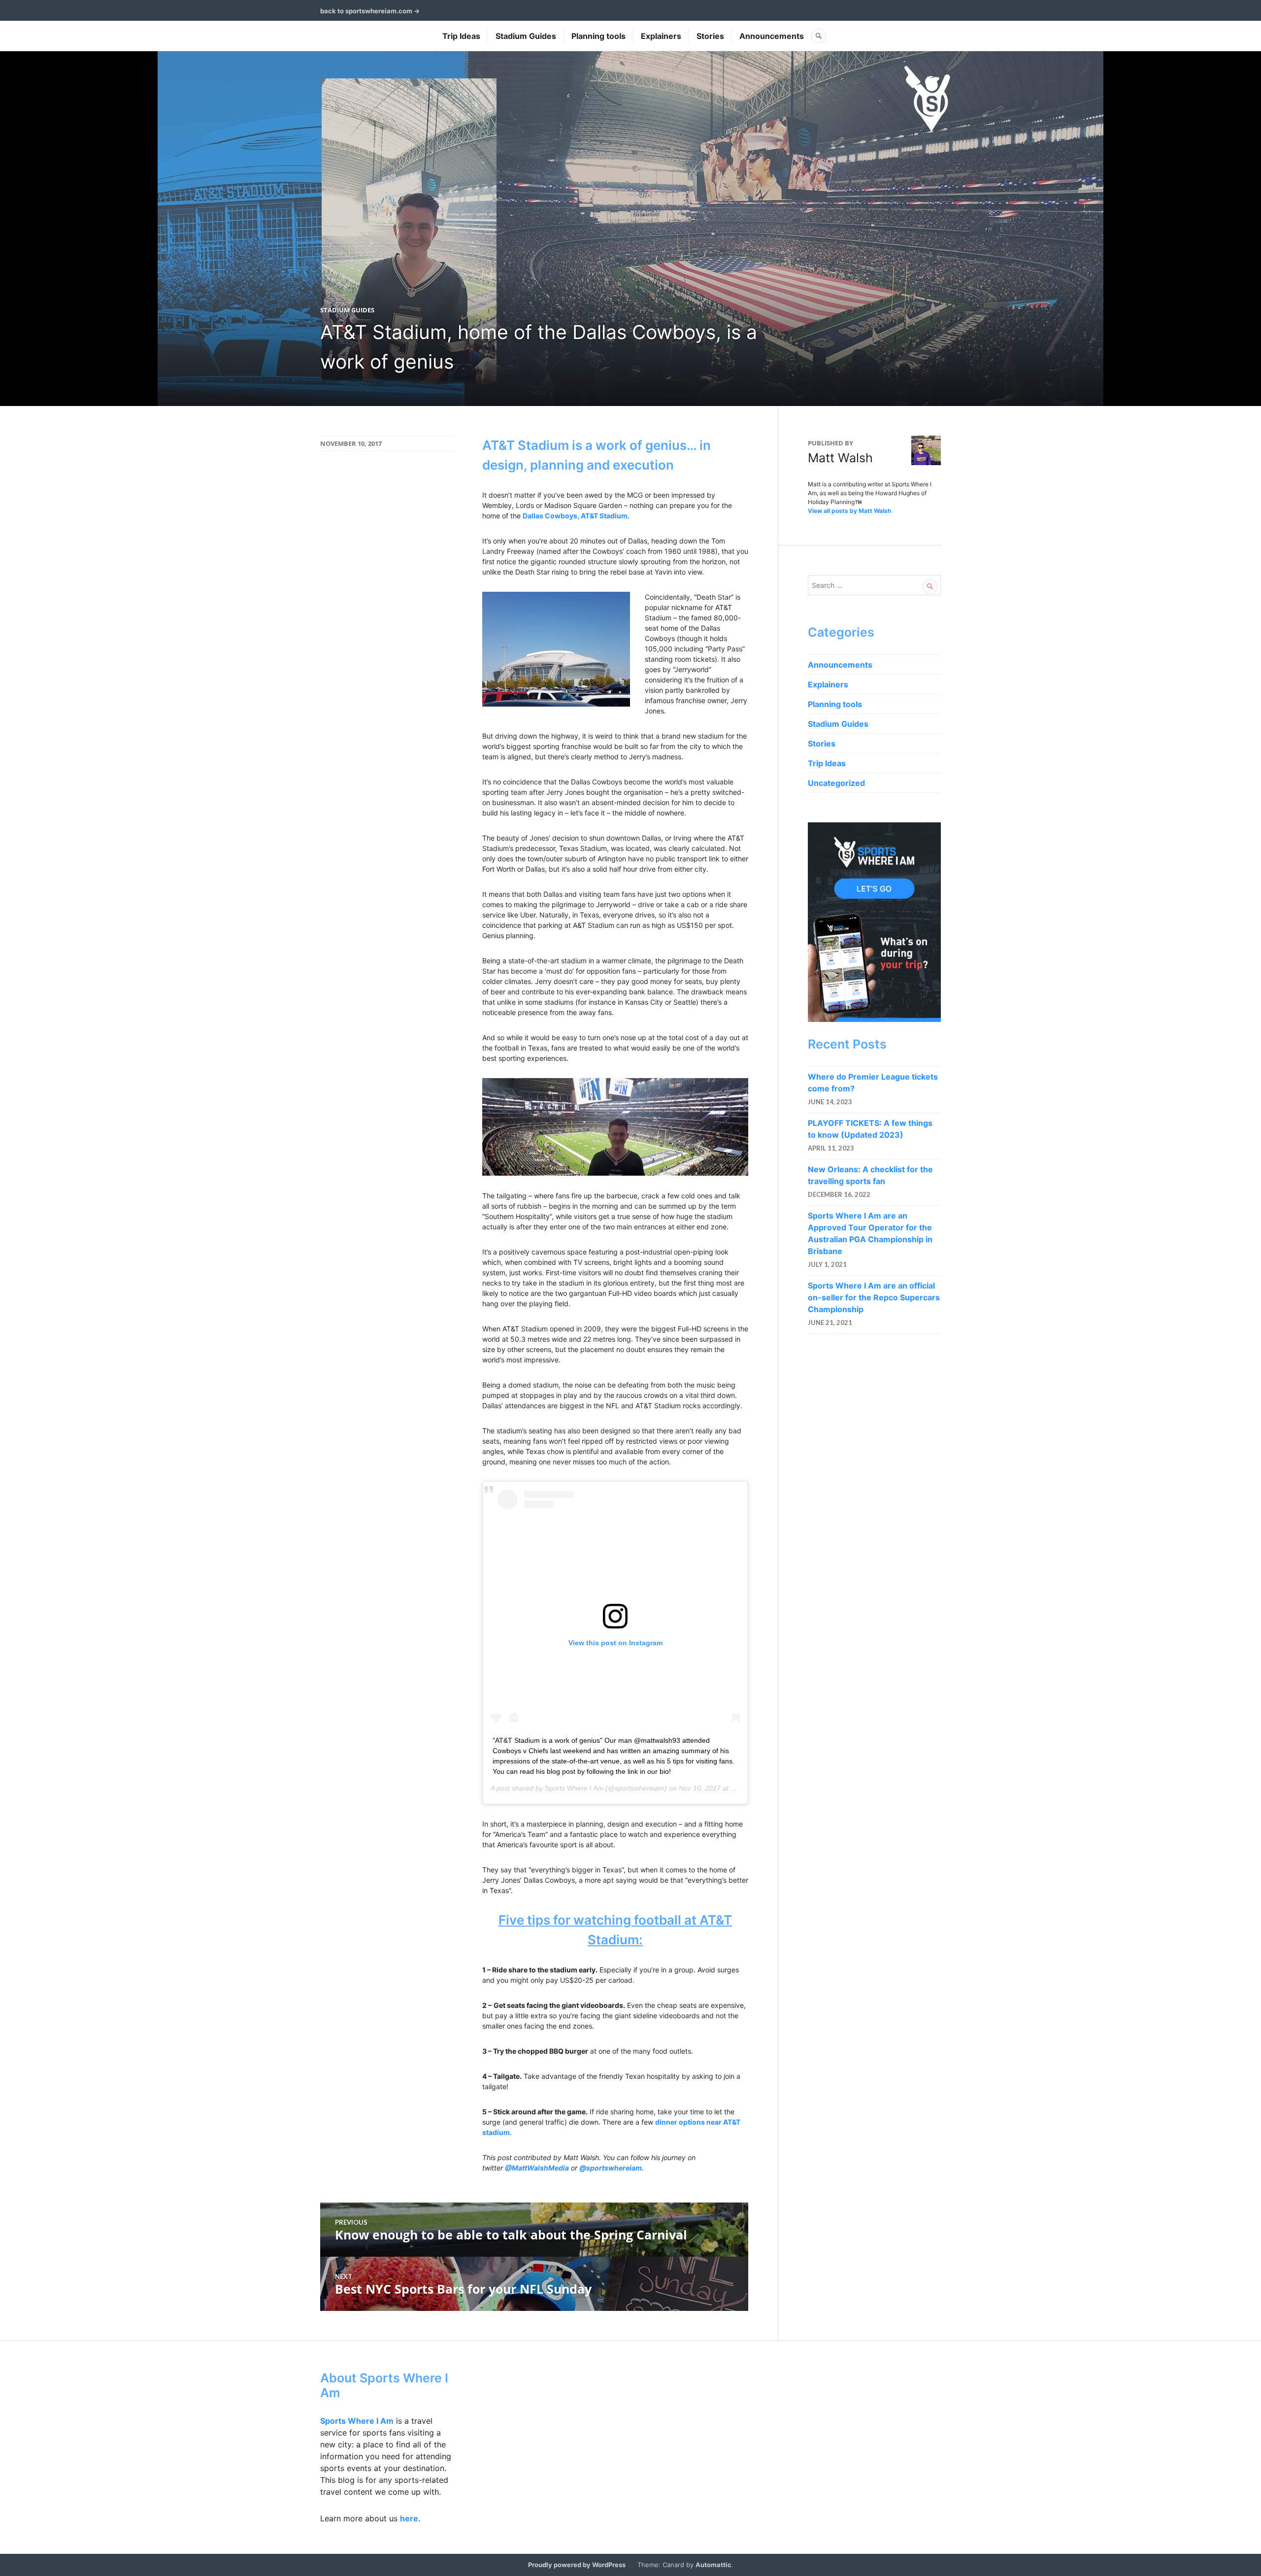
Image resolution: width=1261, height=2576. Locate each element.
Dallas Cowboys (550, 516)
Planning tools (598, 36)
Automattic (713, 2565)
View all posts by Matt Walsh (849, 511)
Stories (710, 36)
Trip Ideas (461, 36)
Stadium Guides (526, 36)
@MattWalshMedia (537, 2168)
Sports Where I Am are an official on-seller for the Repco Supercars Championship (874, 1297)
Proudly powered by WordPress (577, 2565)
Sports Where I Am (574, 1788)
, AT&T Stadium (602, 516)
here (409, 2518)
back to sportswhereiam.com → (370, 11)
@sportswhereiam (611, 2168)
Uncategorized (836, 783)
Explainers (661, 36)
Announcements (772, 36)
